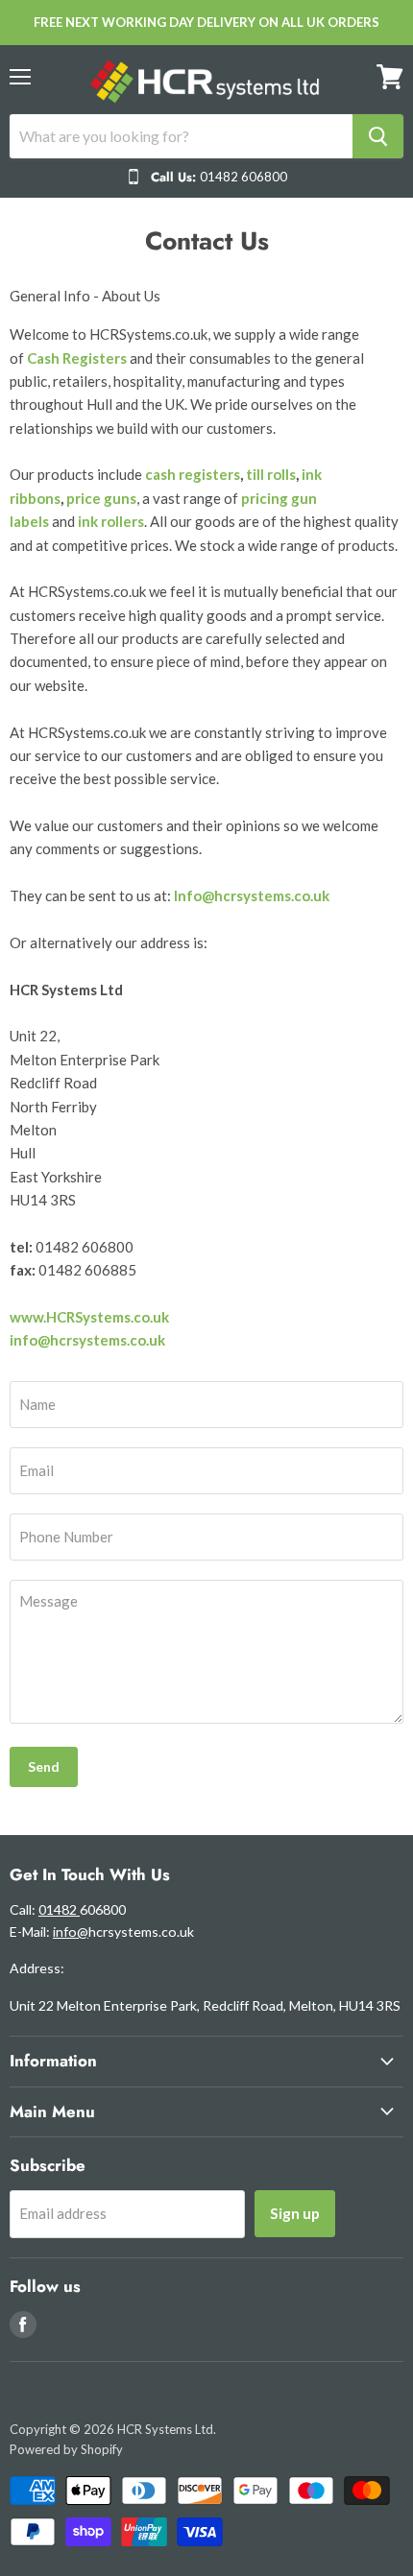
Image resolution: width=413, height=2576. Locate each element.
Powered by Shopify (66, 2449)
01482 (59, 1909)
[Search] (378, 136)
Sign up (295, 2213)
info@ (71, 1932)
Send (44, 1766)
